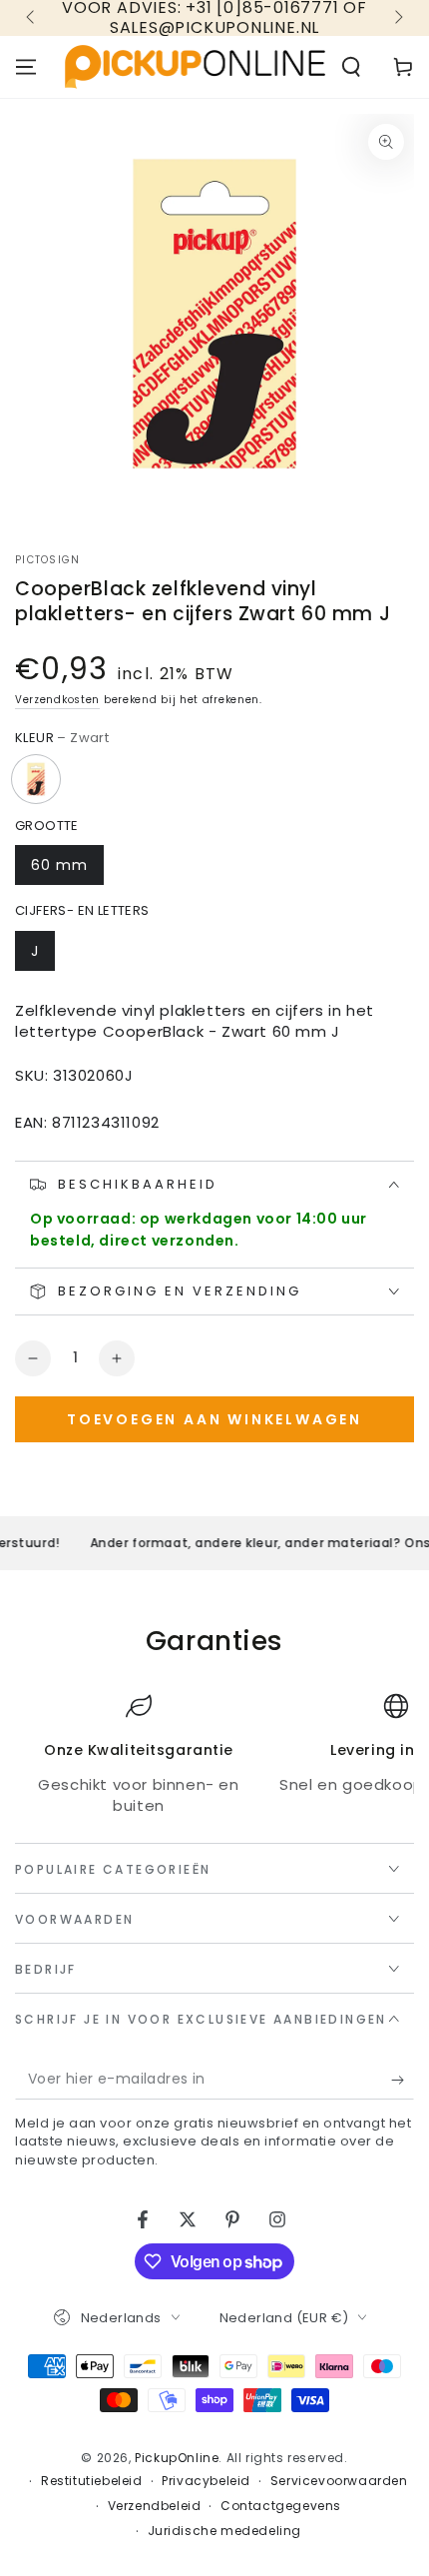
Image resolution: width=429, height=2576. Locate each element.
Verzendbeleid (155, 2506)
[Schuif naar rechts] (397, 18)
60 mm (59, 865)
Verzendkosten (57, 700)
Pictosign (48, 560)
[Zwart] (36, 779)
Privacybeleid (206, 2481)
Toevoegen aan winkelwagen (214, 1419)
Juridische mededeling (225, 2531)
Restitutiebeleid (92, 2481)
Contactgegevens (281, 2506)
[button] (351, 67)
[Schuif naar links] (32, 18)
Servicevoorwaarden (339, 2481)
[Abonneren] (403, 2080)
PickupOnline (177, 2458)
